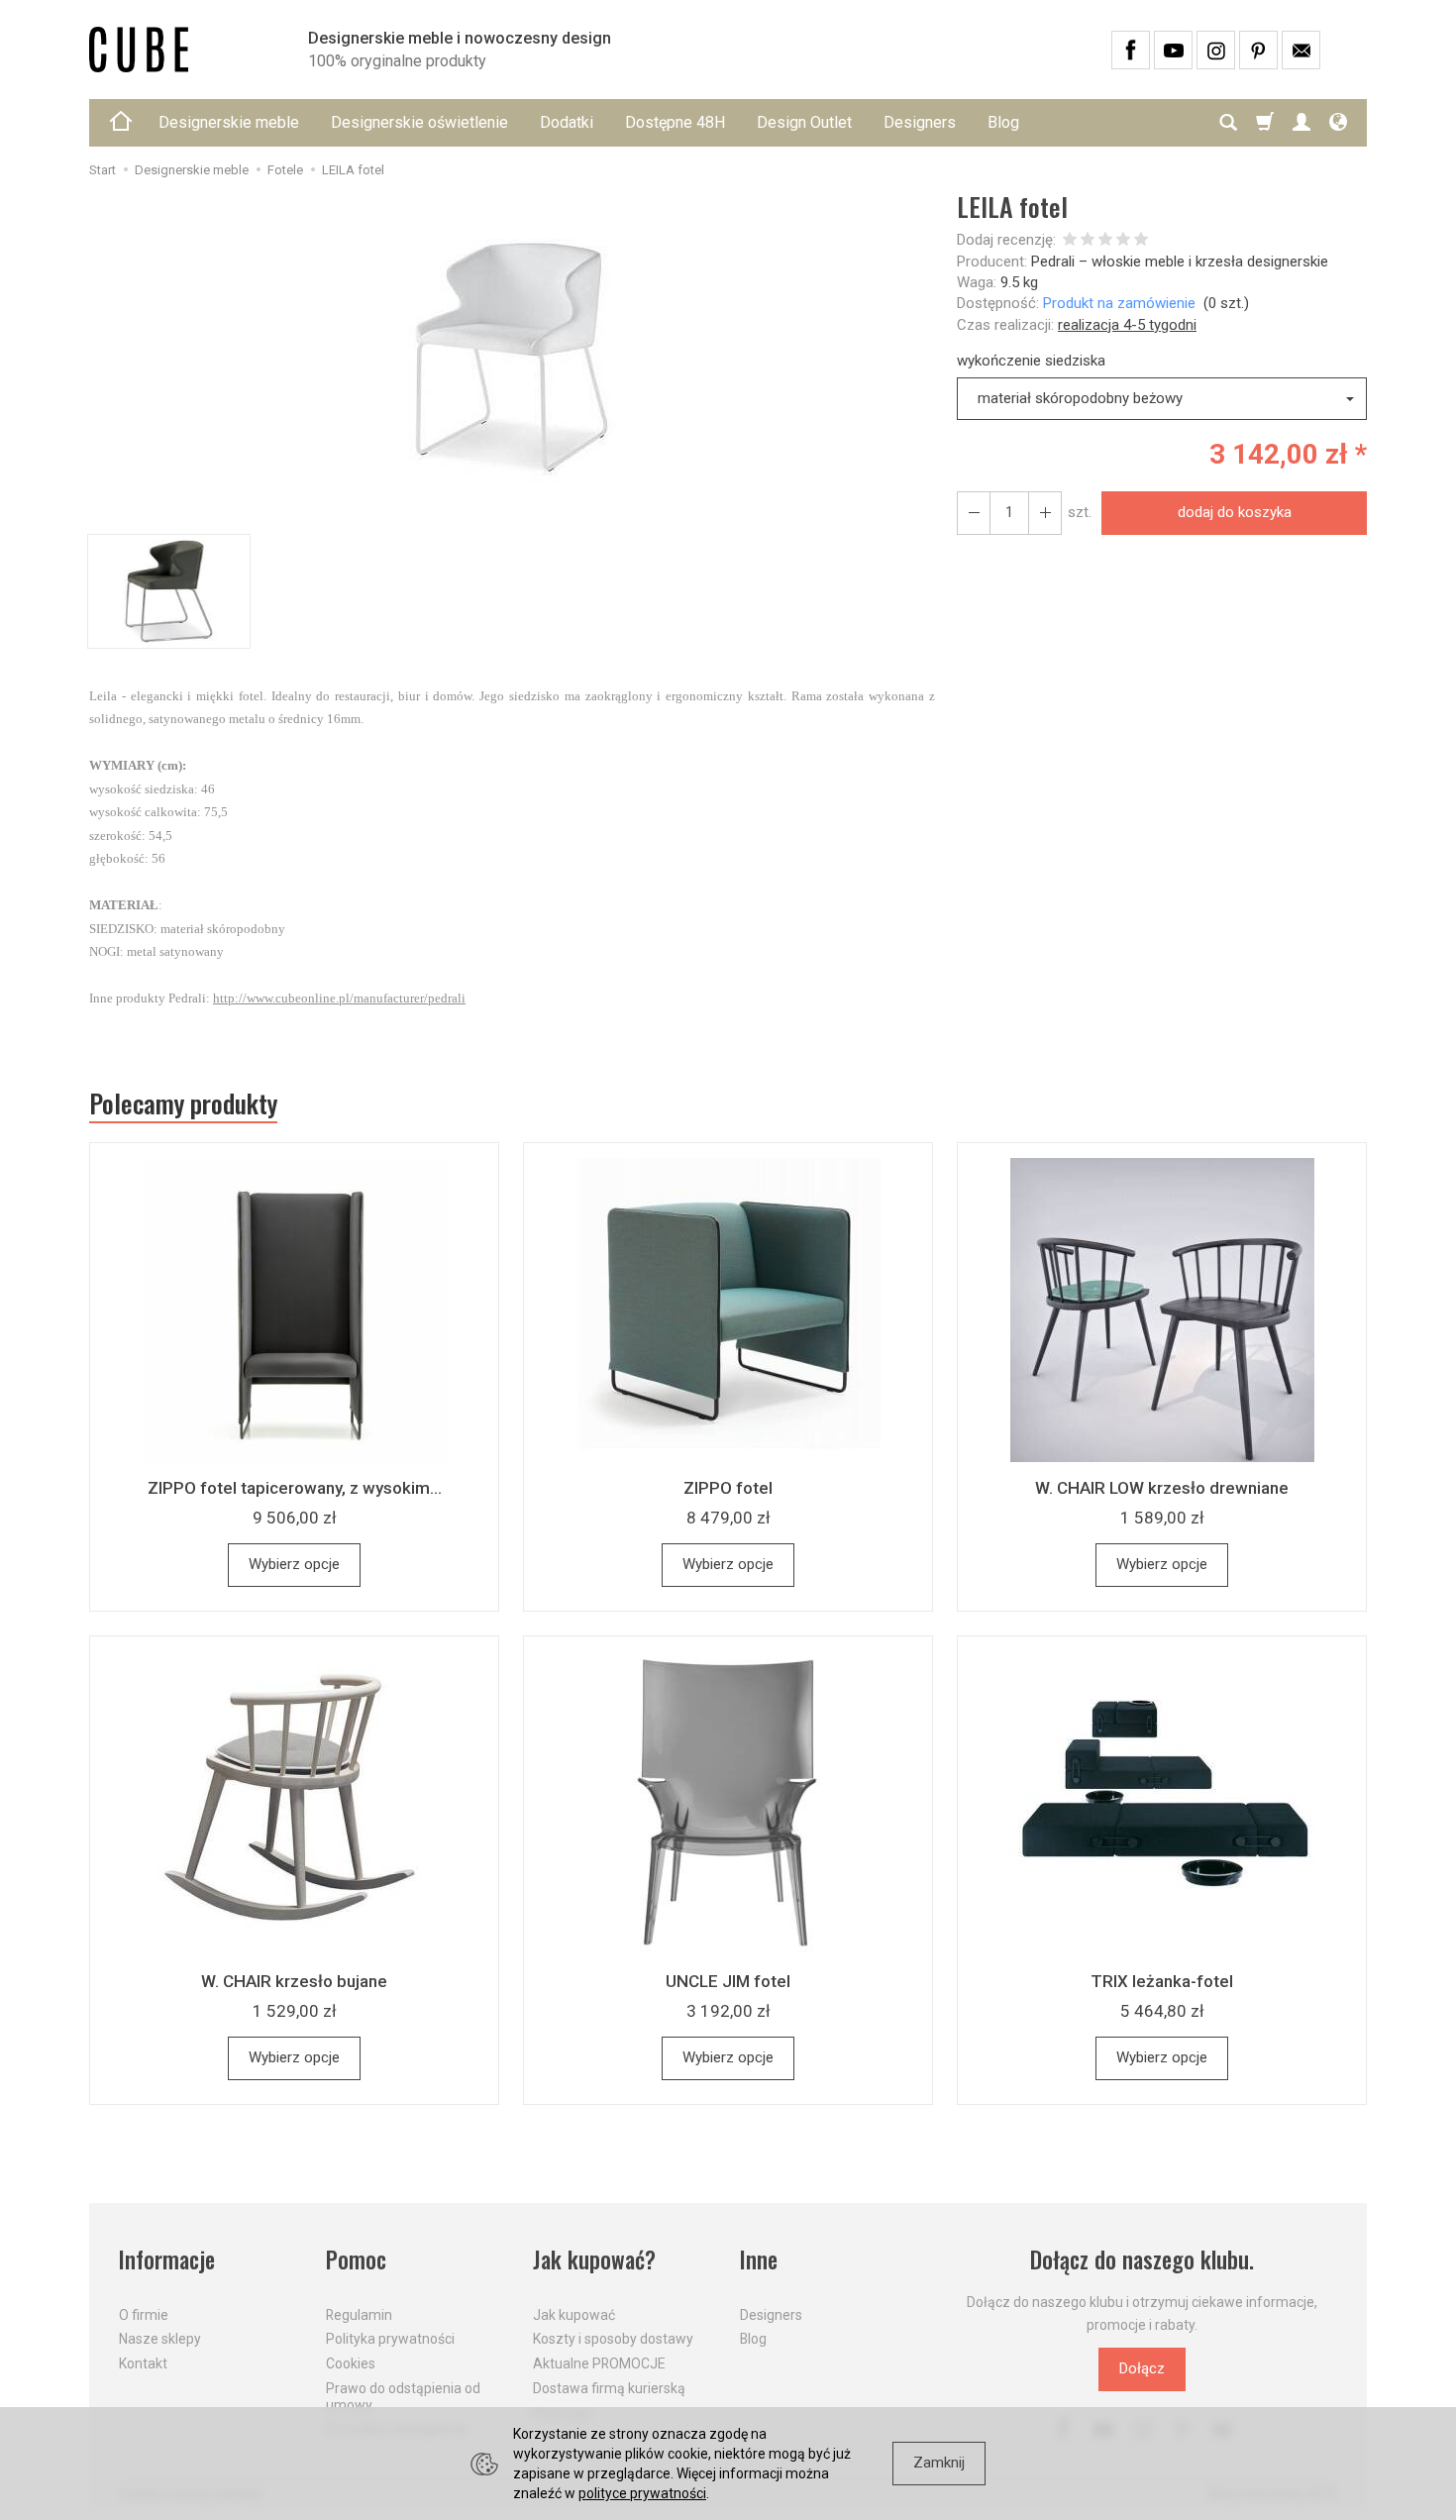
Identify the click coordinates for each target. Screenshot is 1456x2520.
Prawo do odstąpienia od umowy (403, 2397)
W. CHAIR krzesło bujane (294, 1981)
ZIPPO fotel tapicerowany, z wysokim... (295, 1488)
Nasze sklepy (160, 2339)
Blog (1003, 122)
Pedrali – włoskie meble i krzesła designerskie (1180, 262)
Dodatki (567, 122)
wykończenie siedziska (1031, 361)
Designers (920, 122)
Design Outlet (804, 122)
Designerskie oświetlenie (419, 122)
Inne (759, 2260)
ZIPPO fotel (728, 1488)
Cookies (351, 2363)
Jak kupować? (594, 2260)
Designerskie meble (229, 122)
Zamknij (939, 2463)
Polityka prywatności (390, 2339)
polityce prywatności (642, 2493)
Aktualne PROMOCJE (599, 2363)
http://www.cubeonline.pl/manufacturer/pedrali (339, 998)
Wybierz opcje (294, 1564)
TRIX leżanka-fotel (1162, 1981)
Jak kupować (574, 2315)
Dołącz (1142, 2368)
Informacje (167, 2260)
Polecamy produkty (183, 1103)
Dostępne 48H (675, 122)
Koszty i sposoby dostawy (613, 2339)
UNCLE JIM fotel (728, 1981)
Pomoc (356, 2260)
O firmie (144, 2315)
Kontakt (143, 2363)
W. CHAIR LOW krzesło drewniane (1162, 1488)
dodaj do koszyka (1235, 512)
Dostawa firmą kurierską (609, 2388)
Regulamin (359, 2315)
